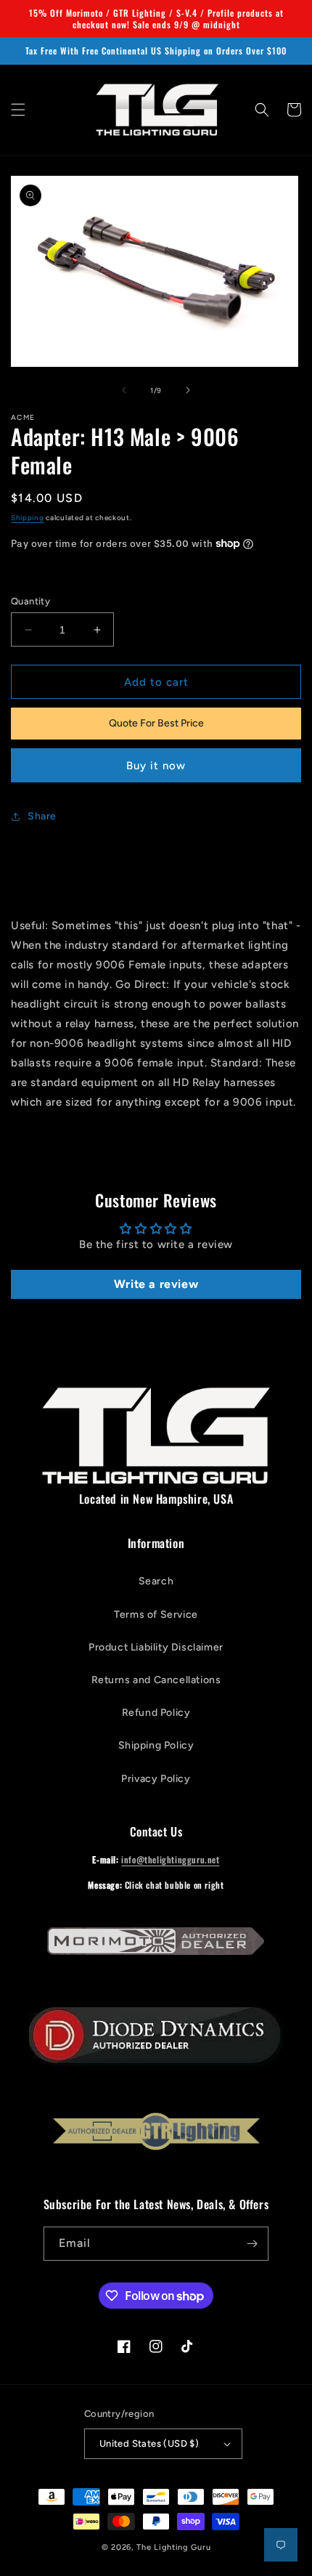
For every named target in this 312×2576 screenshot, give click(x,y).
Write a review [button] (156, 1284)
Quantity (30, 601)
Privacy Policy (156, 1779)
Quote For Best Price (156, 723)
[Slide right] (188, 390)
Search (156, 1581)
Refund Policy (156, 1713)
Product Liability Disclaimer (156, 1647)
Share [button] (42, 816)
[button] (18, 110)
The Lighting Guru (173, 2547)
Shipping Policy (156, 1745)
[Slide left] (124, 390)
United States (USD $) (149, 2443)
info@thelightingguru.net (170, 1859)
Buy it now (156, 766)
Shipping (28, 518)
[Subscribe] (252, 2244)
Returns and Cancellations (156, 1680)
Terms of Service (156, 1615)
